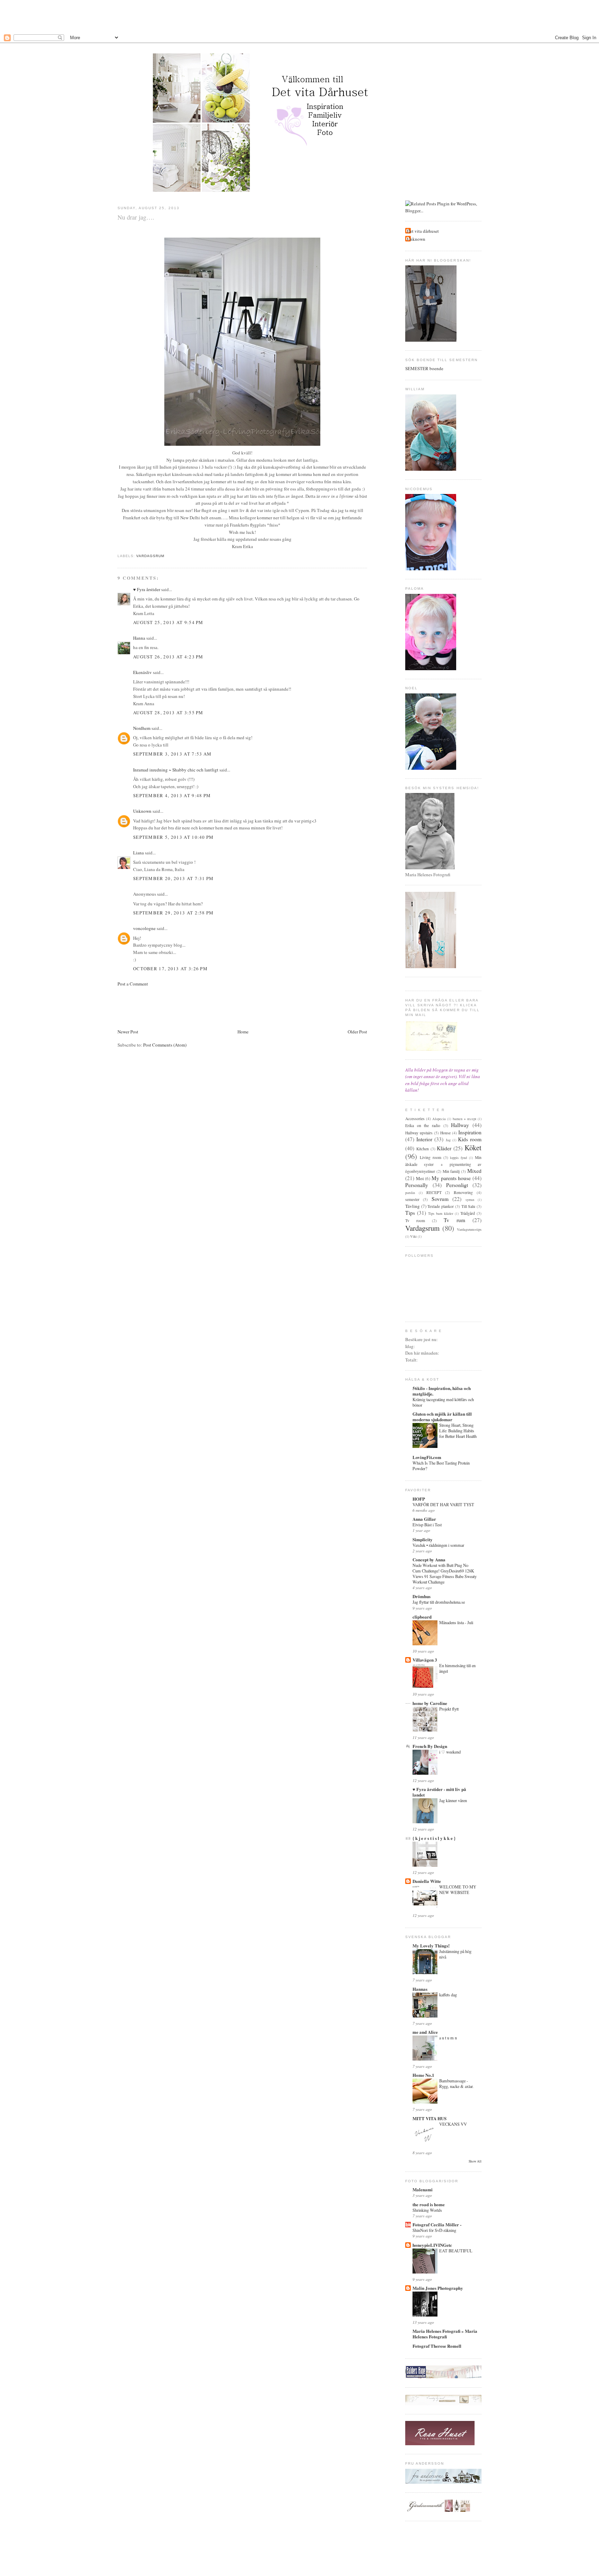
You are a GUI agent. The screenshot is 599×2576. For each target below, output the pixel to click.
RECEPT (434, 1192)
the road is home (429, 2204)
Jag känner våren (453, 1800)
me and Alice (425, 2032)
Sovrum (440, 1199)
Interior (424, 1139)
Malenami (423, 2189)
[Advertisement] (299, 16)
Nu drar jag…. (136, 217)
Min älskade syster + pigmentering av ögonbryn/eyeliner (443, 1164)
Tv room (415, 1221)
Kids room (470, 1139)
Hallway (460, 1125)
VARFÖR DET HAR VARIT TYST (443, 1504)
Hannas (420, 1989)
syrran (470, 1200)
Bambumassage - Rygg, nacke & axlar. (456, 2083)
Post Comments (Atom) (165, 1045)
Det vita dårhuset (423, 231)
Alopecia (439, 1119)
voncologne (144, 928)
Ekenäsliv (142, 672)
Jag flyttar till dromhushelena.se (439, 1602)
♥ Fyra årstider (147, 589)
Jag (448, 1140)
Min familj (451, 1171)
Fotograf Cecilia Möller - (437, 2224)
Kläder (444, 1148)
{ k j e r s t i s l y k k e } (434, 1838)
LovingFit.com (427, 1457)
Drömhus (422, 1596)
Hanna (139, 638)
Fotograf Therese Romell (437, 2346)
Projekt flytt (449, 1709)
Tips (410, 1213)
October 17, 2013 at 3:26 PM (170, 969)
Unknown (142, 811)
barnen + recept (465, 1119)
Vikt (413, 1236)
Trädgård (468, 1213)
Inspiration (470, 1132)
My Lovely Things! (431, 1946)
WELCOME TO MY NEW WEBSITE (458, 1890)
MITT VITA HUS (429, 2118)
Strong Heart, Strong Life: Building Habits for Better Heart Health (458, 1431)
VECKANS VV (453, 2124)
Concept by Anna (429, 1559)
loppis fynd (458, 1158)
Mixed (474, 1171)
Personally (417, 1185)
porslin (410, 1193)
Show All (475, 2161)
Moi (420, 1178)
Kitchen (423, 1149)
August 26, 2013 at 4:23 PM (168, 657)
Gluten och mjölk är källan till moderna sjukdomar (442, 1417)
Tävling (413, 1206)
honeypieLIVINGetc (432, 2245)
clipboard (422, 1617)
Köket (473, 1148)
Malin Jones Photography (438, 2288)
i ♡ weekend (450, 1752)
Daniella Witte (427, 1881)
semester (412, 1199)
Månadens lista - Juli (456, 1622)
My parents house (451, 1178)
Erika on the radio (423, 1125)
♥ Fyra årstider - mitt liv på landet (439, 1792)
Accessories (415, 1119)
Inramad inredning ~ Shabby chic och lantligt (176, 770)
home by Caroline (430, 1703)
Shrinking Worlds (427, 2210)
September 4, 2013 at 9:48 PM (172, 795)
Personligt (457, 1185)
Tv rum (454, 1220)
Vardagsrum (150, 556)
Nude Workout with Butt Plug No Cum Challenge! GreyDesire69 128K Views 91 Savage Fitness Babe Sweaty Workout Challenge (445, 1573)
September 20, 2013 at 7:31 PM (173, 878)
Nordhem (142, 728)
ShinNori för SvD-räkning (434, 2230)
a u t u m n (448, 2038)
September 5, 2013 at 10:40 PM (173, 837)
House (445, 1133)
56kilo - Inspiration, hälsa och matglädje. (442, 1391)
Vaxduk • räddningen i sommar (438, 1545)
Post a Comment (133, 984)
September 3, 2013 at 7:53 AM (172, 754)
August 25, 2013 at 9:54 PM (168, 622)
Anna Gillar (424, 1519)
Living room (431, 1157)
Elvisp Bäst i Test (427, 1525)
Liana (138, 853)
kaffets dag (448, 1995)
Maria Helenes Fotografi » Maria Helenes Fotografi (445, 2334)
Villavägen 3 (425, 1660)
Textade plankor (441, 1206)
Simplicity (423, 1539)
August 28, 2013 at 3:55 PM (168, 713)
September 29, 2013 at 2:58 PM (173, 913)
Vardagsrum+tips (469, 1229)
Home (243, 1032)
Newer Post (128, 1032)
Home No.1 (423, 2075)
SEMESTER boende (424, 368)
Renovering (463, 1192)
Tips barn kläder (441, 1213)
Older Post (357, 1032)
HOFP (419, 1499)
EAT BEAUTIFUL (456, 2251)
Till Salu (468, 1206)
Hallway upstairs (419, 1133)
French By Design (430, 1746)
